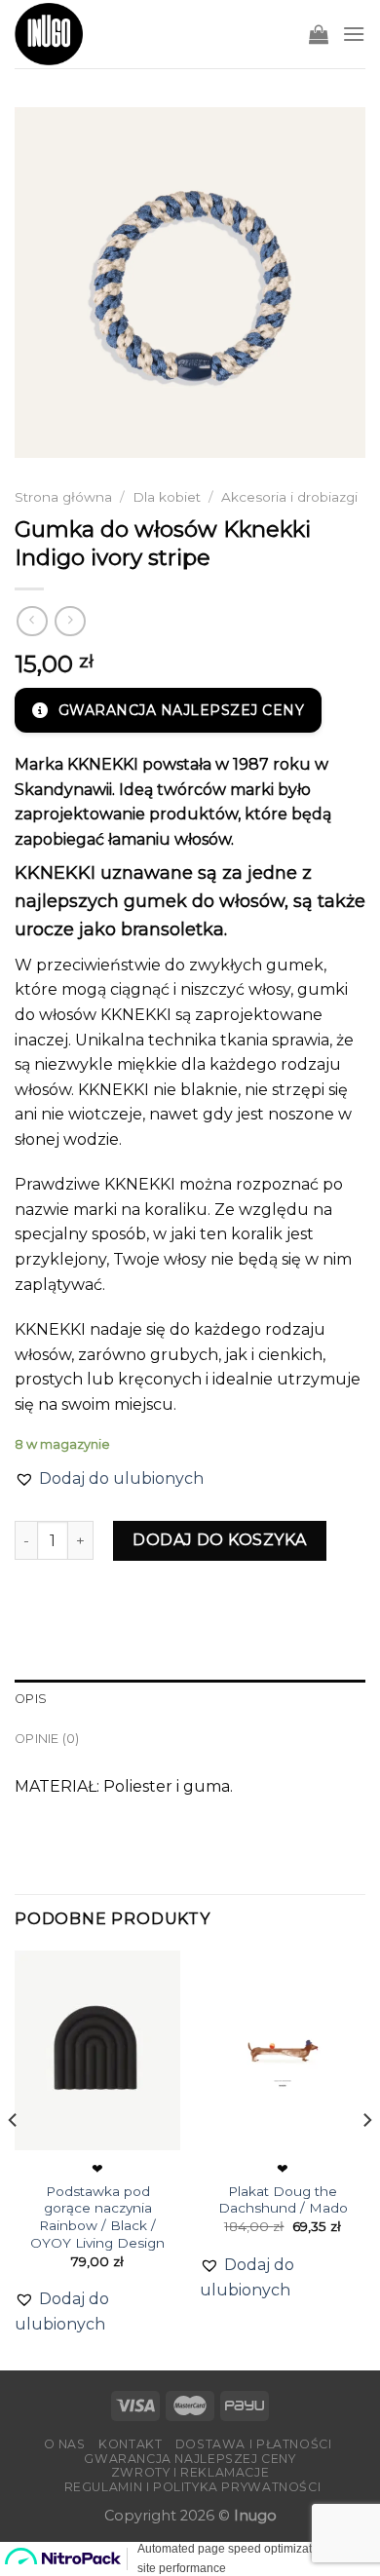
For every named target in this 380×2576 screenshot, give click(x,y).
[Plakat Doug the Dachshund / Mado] (283, 2050)
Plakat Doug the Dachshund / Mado (283, 2200)
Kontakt (130, 2444)
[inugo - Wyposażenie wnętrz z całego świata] (49, 34)
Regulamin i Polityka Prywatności (193, 2487)
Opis (31, 1699)
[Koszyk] (319, 34)
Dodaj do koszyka (220, 1540)
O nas (65, 2444)
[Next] (366, 2159)
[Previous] (14, 2159)
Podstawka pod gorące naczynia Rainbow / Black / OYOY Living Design (97, 2217)
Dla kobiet (167, 497)
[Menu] (354, 34)
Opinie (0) (47, 1739)
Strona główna (63, 497)
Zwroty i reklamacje (190, 2472)
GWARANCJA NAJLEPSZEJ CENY (182, 710)
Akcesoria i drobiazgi (289, 497)
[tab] (190, 1699)
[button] (109, 1479)
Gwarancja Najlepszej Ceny (190, 2459)
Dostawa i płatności (254, 2444)
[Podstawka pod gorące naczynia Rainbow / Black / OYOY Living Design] (97, 2050)
